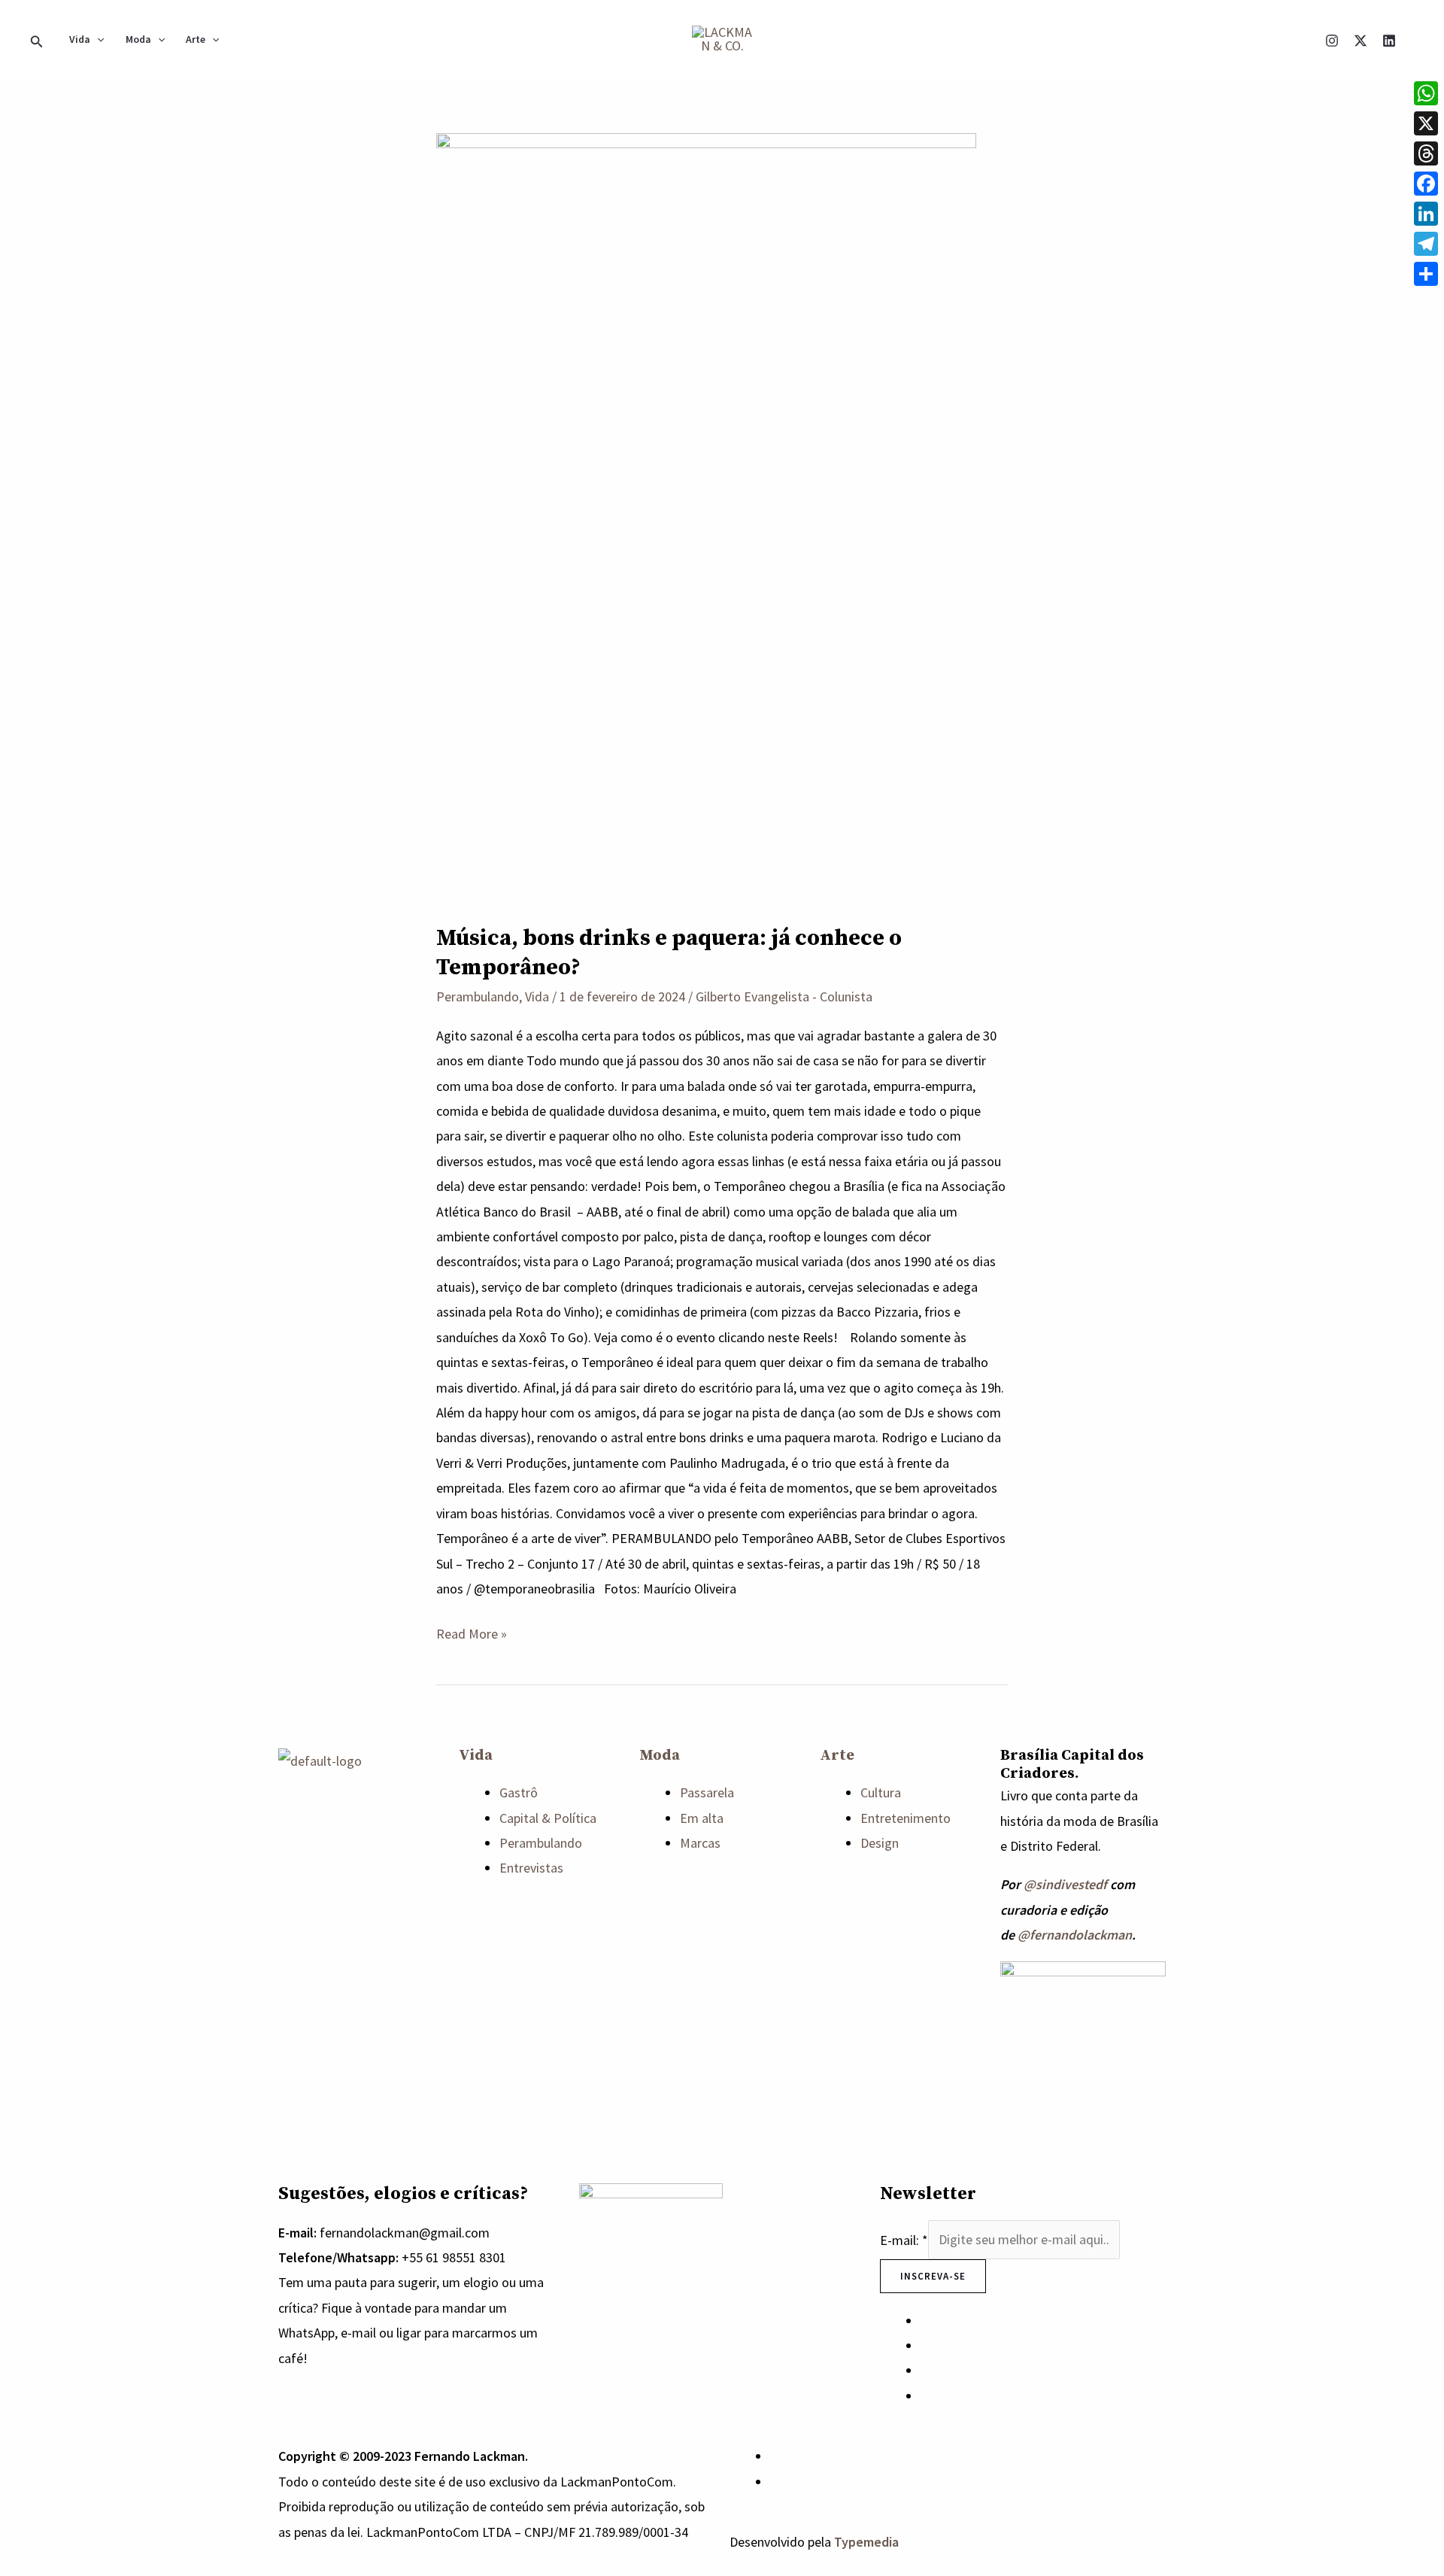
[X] (1361, 41)
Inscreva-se (933, 2276)
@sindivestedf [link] (1065, 1884)
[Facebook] (1426, 184)
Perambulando (478, 996)
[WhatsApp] (775, 2456)
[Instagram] (1332, 41)
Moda (138, 39)
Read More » (472, 1632)
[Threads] (1426, 153)
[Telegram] (1426, 244)
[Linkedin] (1389, 41)
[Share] (1426, 274)
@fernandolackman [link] (1075, 1935)
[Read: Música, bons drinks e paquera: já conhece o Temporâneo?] (706, 516)
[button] (37, 39)
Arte (196, 39)
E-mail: (904, 2239)
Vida (80, 39)
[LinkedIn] (1426, 214)
